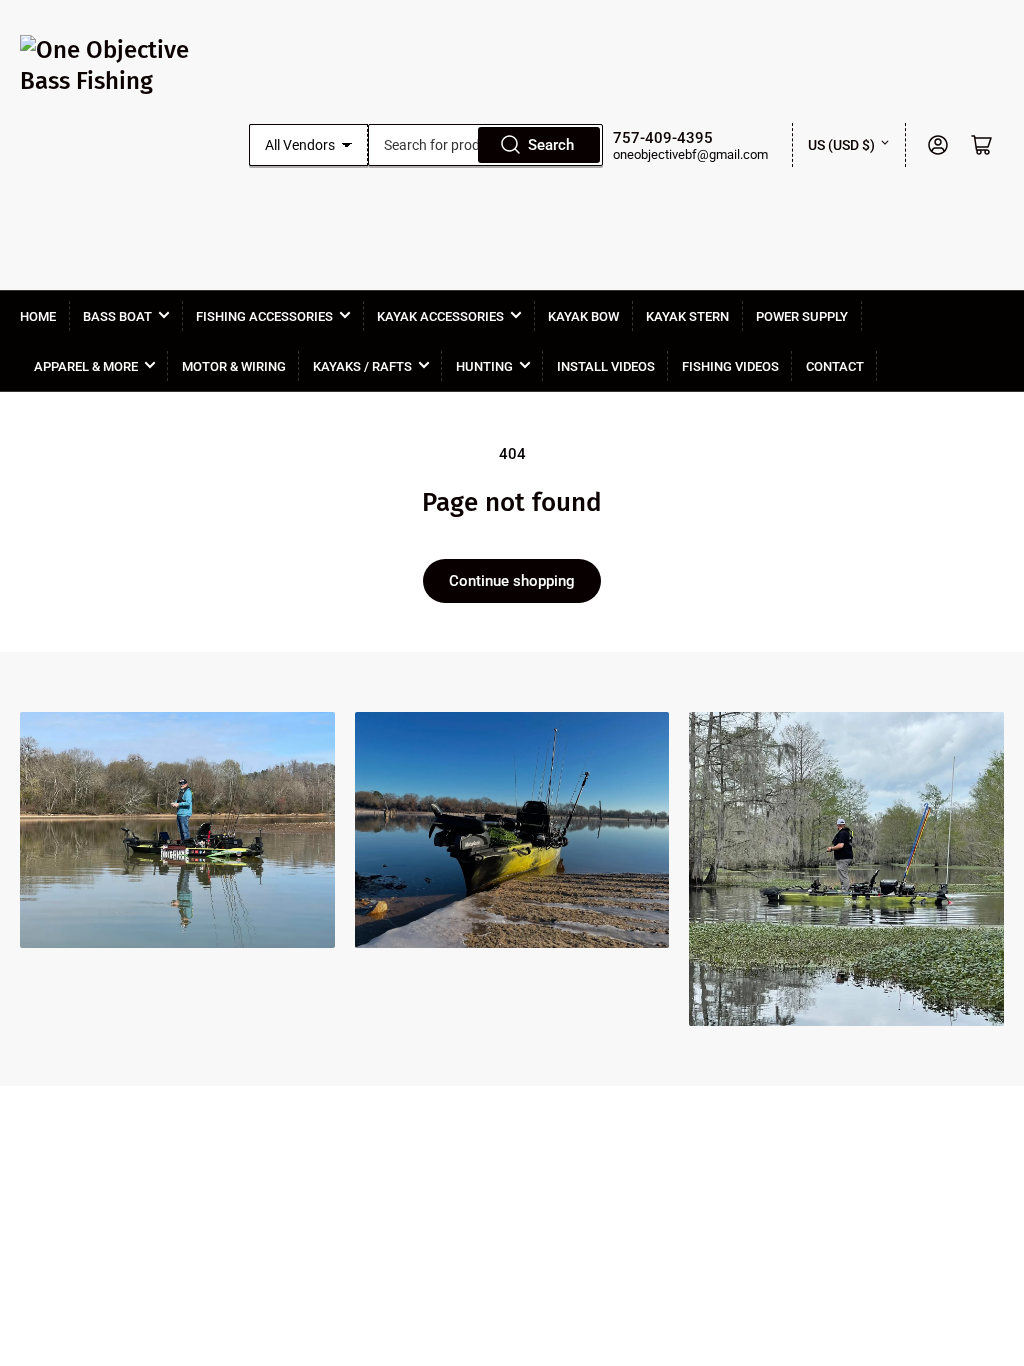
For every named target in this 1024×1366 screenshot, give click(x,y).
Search (551, 145)
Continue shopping (512, 581)
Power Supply (802, 316)
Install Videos (606, 366)
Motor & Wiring (234, 366)
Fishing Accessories (264, 316)
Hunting (484, 366)
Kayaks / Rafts (362, 366)
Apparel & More (86, 366)
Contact (835, 366)
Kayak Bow (583, 316)
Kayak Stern (687, 316)
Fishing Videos (730, 366)
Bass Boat (117, 316)
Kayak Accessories (440, 316)
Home (38, 316)
